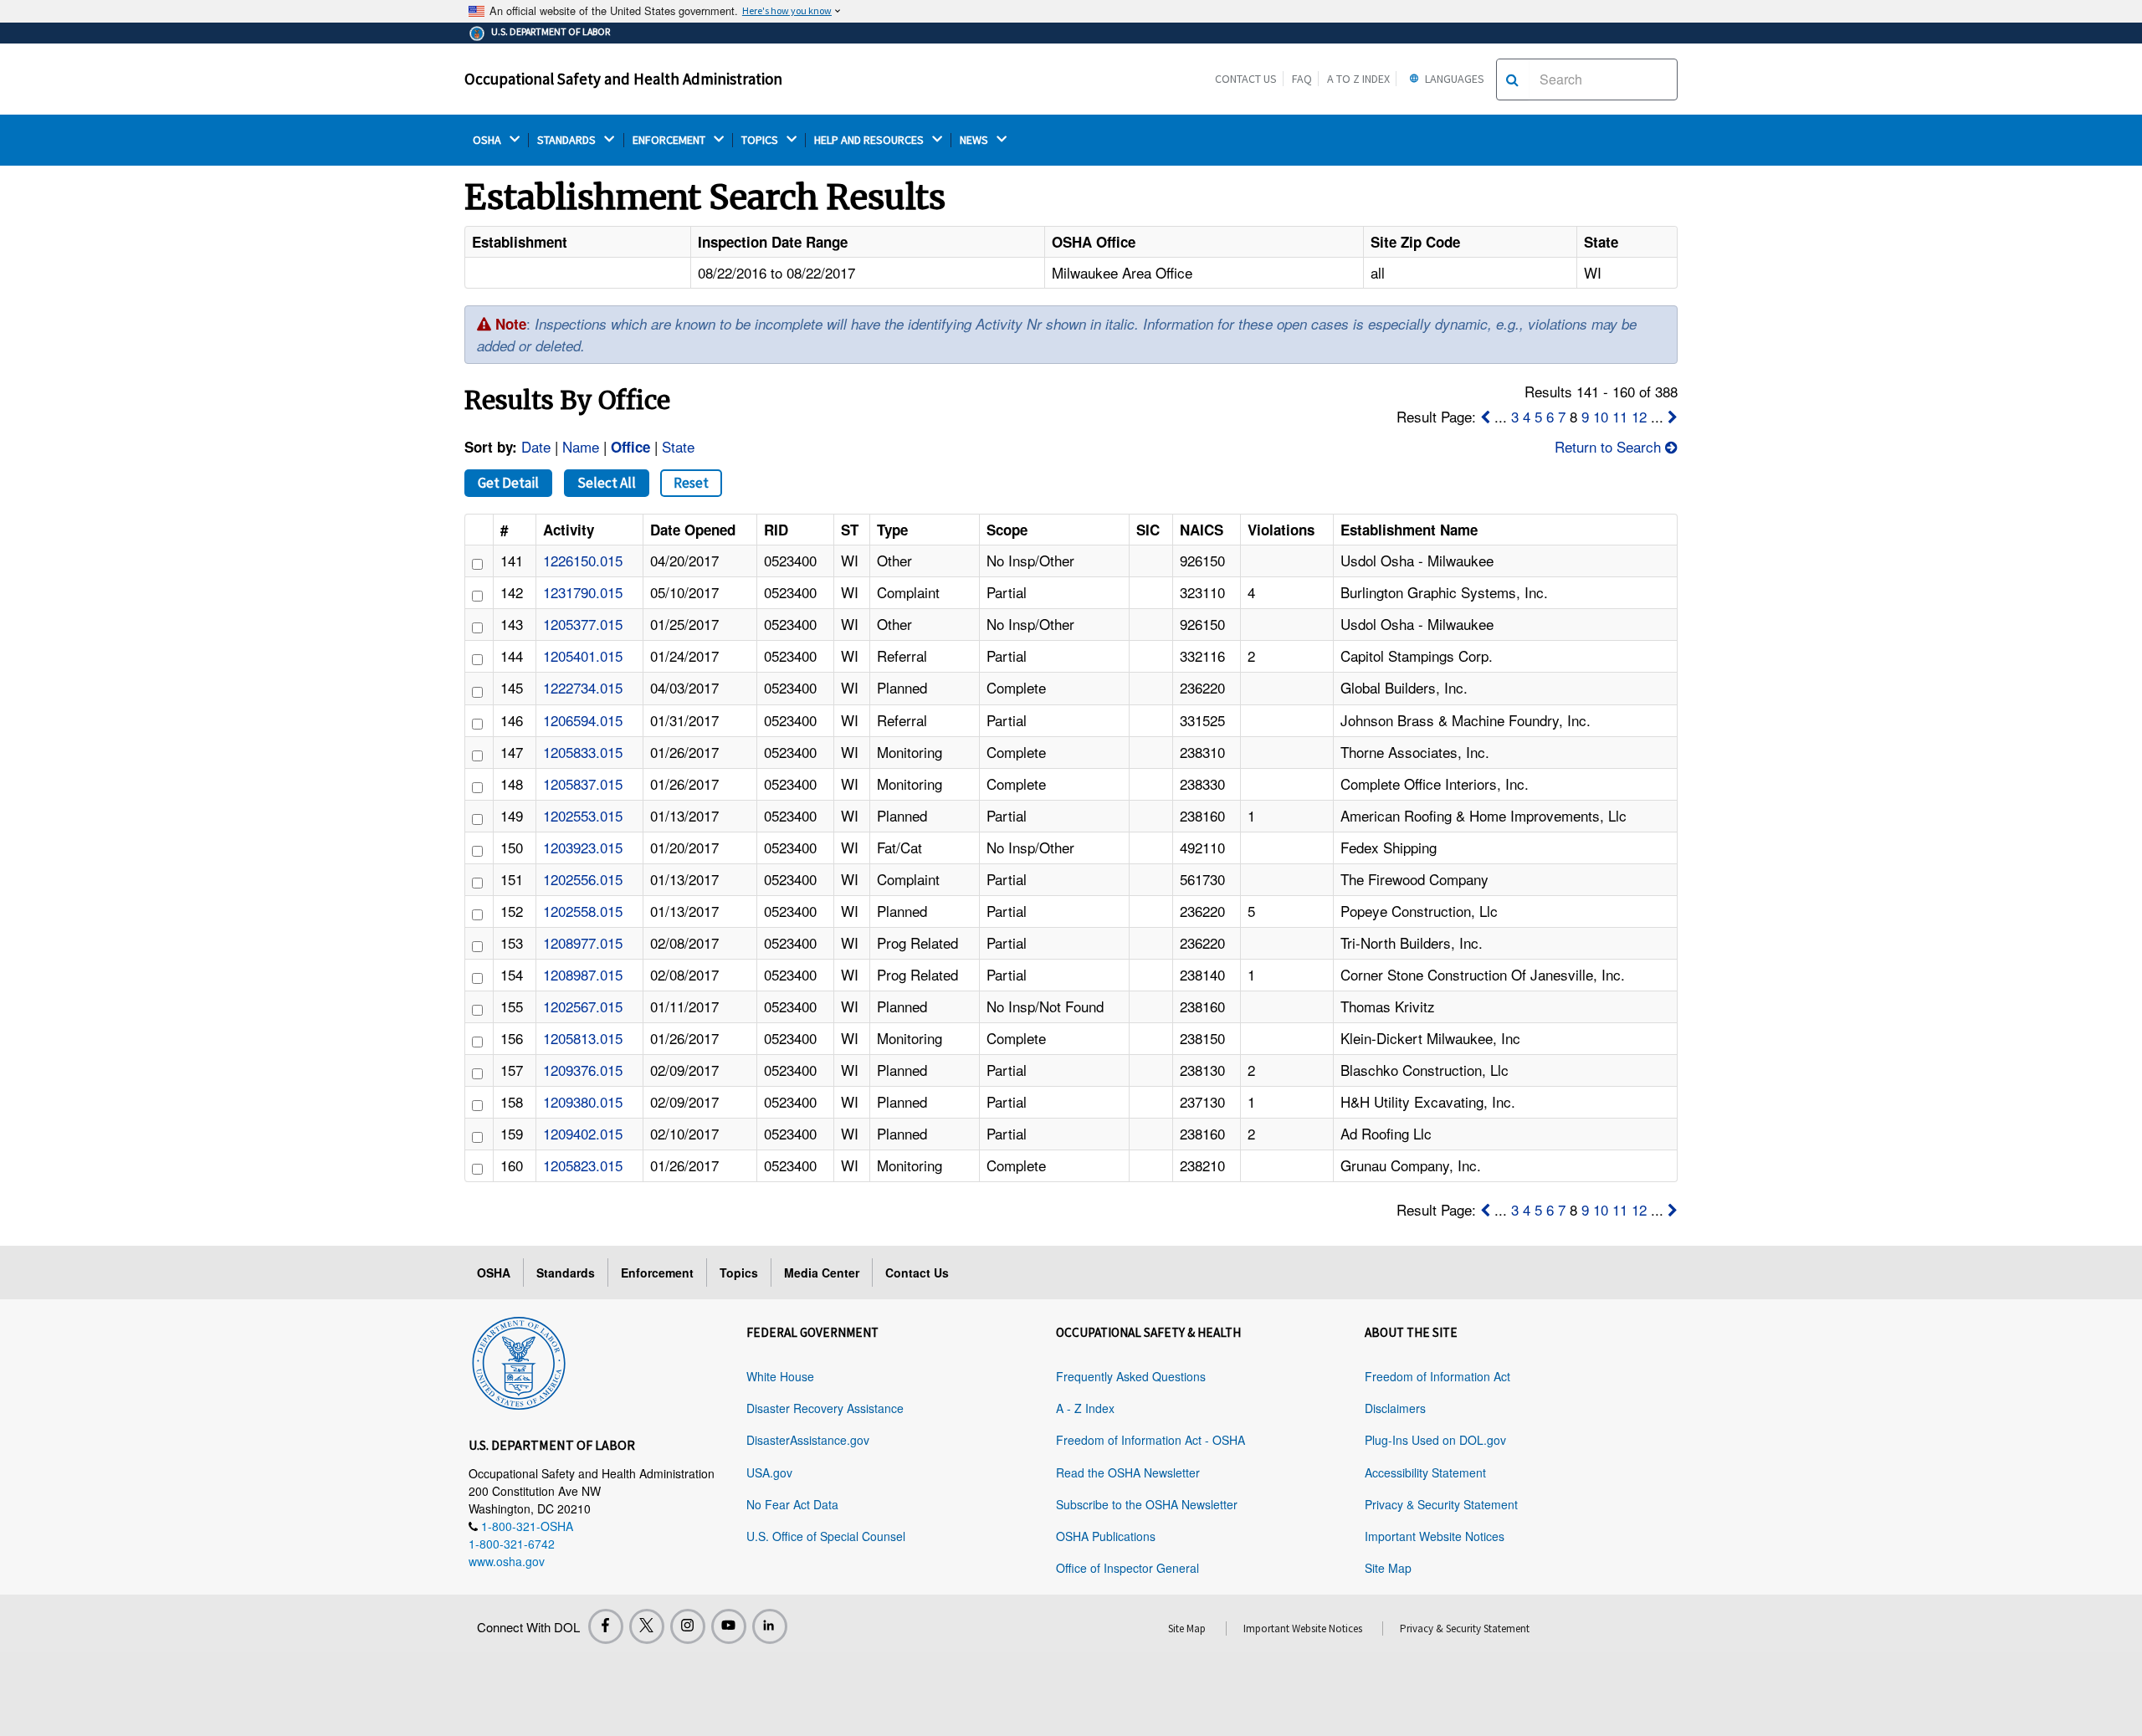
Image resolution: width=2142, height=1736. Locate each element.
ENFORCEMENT (670, 140)
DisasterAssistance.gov (808, 1440)
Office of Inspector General (1127, 1568)
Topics (739, 1273)
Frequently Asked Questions (1131, 1376)
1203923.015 (583, 847)
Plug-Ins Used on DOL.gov (1435, 1440)
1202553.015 (583, 815)
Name (581, 446)
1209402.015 (583, 1133)
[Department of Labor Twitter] (647, 1626)
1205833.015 (583, 752)
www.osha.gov (507, 1561)
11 (1620, 416)
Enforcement (657, 1273)
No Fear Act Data (792, 1504)
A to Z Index (1358, 79)
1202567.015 (583, 1006)
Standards (566, 1273)
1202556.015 (583, 879)
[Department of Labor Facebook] (606, 1626)
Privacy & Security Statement (1441, 1504)
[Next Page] (1673, 416)
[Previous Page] (1485, 416)
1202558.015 (583, 911)
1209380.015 (583, 1101)
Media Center (822, 1273)
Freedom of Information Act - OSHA (1150, 1440)
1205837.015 (583, 784)
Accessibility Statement (1425, 1472)
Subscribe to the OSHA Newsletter (1147, 1504)
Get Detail (508, 483)
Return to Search (1608, 446)
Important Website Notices (1435, 1536)
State (678, 446)
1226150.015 (583, 560)
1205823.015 (583, 1165)
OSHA (488, 140)
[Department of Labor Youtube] (729, 1626)
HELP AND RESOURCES (870, 140)
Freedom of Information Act (1437, 1376)
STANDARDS (568, 140)
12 (1639, 416)
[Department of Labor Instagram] (688, 1626)
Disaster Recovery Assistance (825, 1408)
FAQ (1302, 79)
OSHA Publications (1106, 1536)
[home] (519, 1360)
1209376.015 (583, 1070)
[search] (1512, 79)
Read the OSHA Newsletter (1128, 1472)
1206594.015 (583, 720)
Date (536, 446)
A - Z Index (1085, 1408)
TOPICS (761, 140)
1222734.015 (583, 687)
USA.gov (769, 1472)
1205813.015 (583, 1038)
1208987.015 (583, 974)
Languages (1453, 79)
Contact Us (1246, 79)
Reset (691, 483)
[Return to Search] (1671, 446)
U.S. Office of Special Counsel (826, 1536)
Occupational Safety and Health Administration (623, 79)
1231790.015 (583, 592)
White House (780, 1376)
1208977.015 (583, 942)
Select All (607, 483)
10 (1601, 416)
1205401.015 (583, 655)
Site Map (1388, 1568)
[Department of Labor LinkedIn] (770, 1626)
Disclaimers (1395, 1408)
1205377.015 (583, 624)
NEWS (975, 140)
